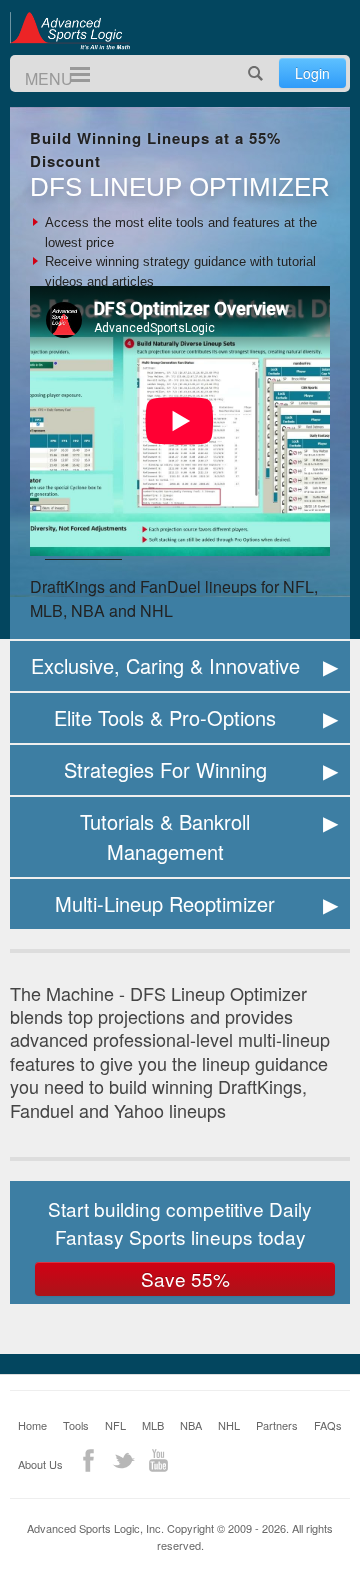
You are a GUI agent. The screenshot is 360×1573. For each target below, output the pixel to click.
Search (256, 73)
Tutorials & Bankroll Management (165, 836)
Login (312, 73)
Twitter (123, 1460)
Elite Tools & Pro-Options (165, 717)
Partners (277, 1425)
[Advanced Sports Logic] (70, 30)
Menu (71, 74)
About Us (40, 1464)
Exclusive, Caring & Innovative (165, 665)
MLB (153, 1425)
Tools (76, 1425)
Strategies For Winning (165, 769)
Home (32, 1425)
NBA (191, 1425)
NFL (115, 1425)
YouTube (158, 1460)
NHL (229, 1425)
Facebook (88, 1460)
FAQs (328, 1425)
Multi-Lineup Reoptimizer (165, 903)
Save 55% (185, 1278)
